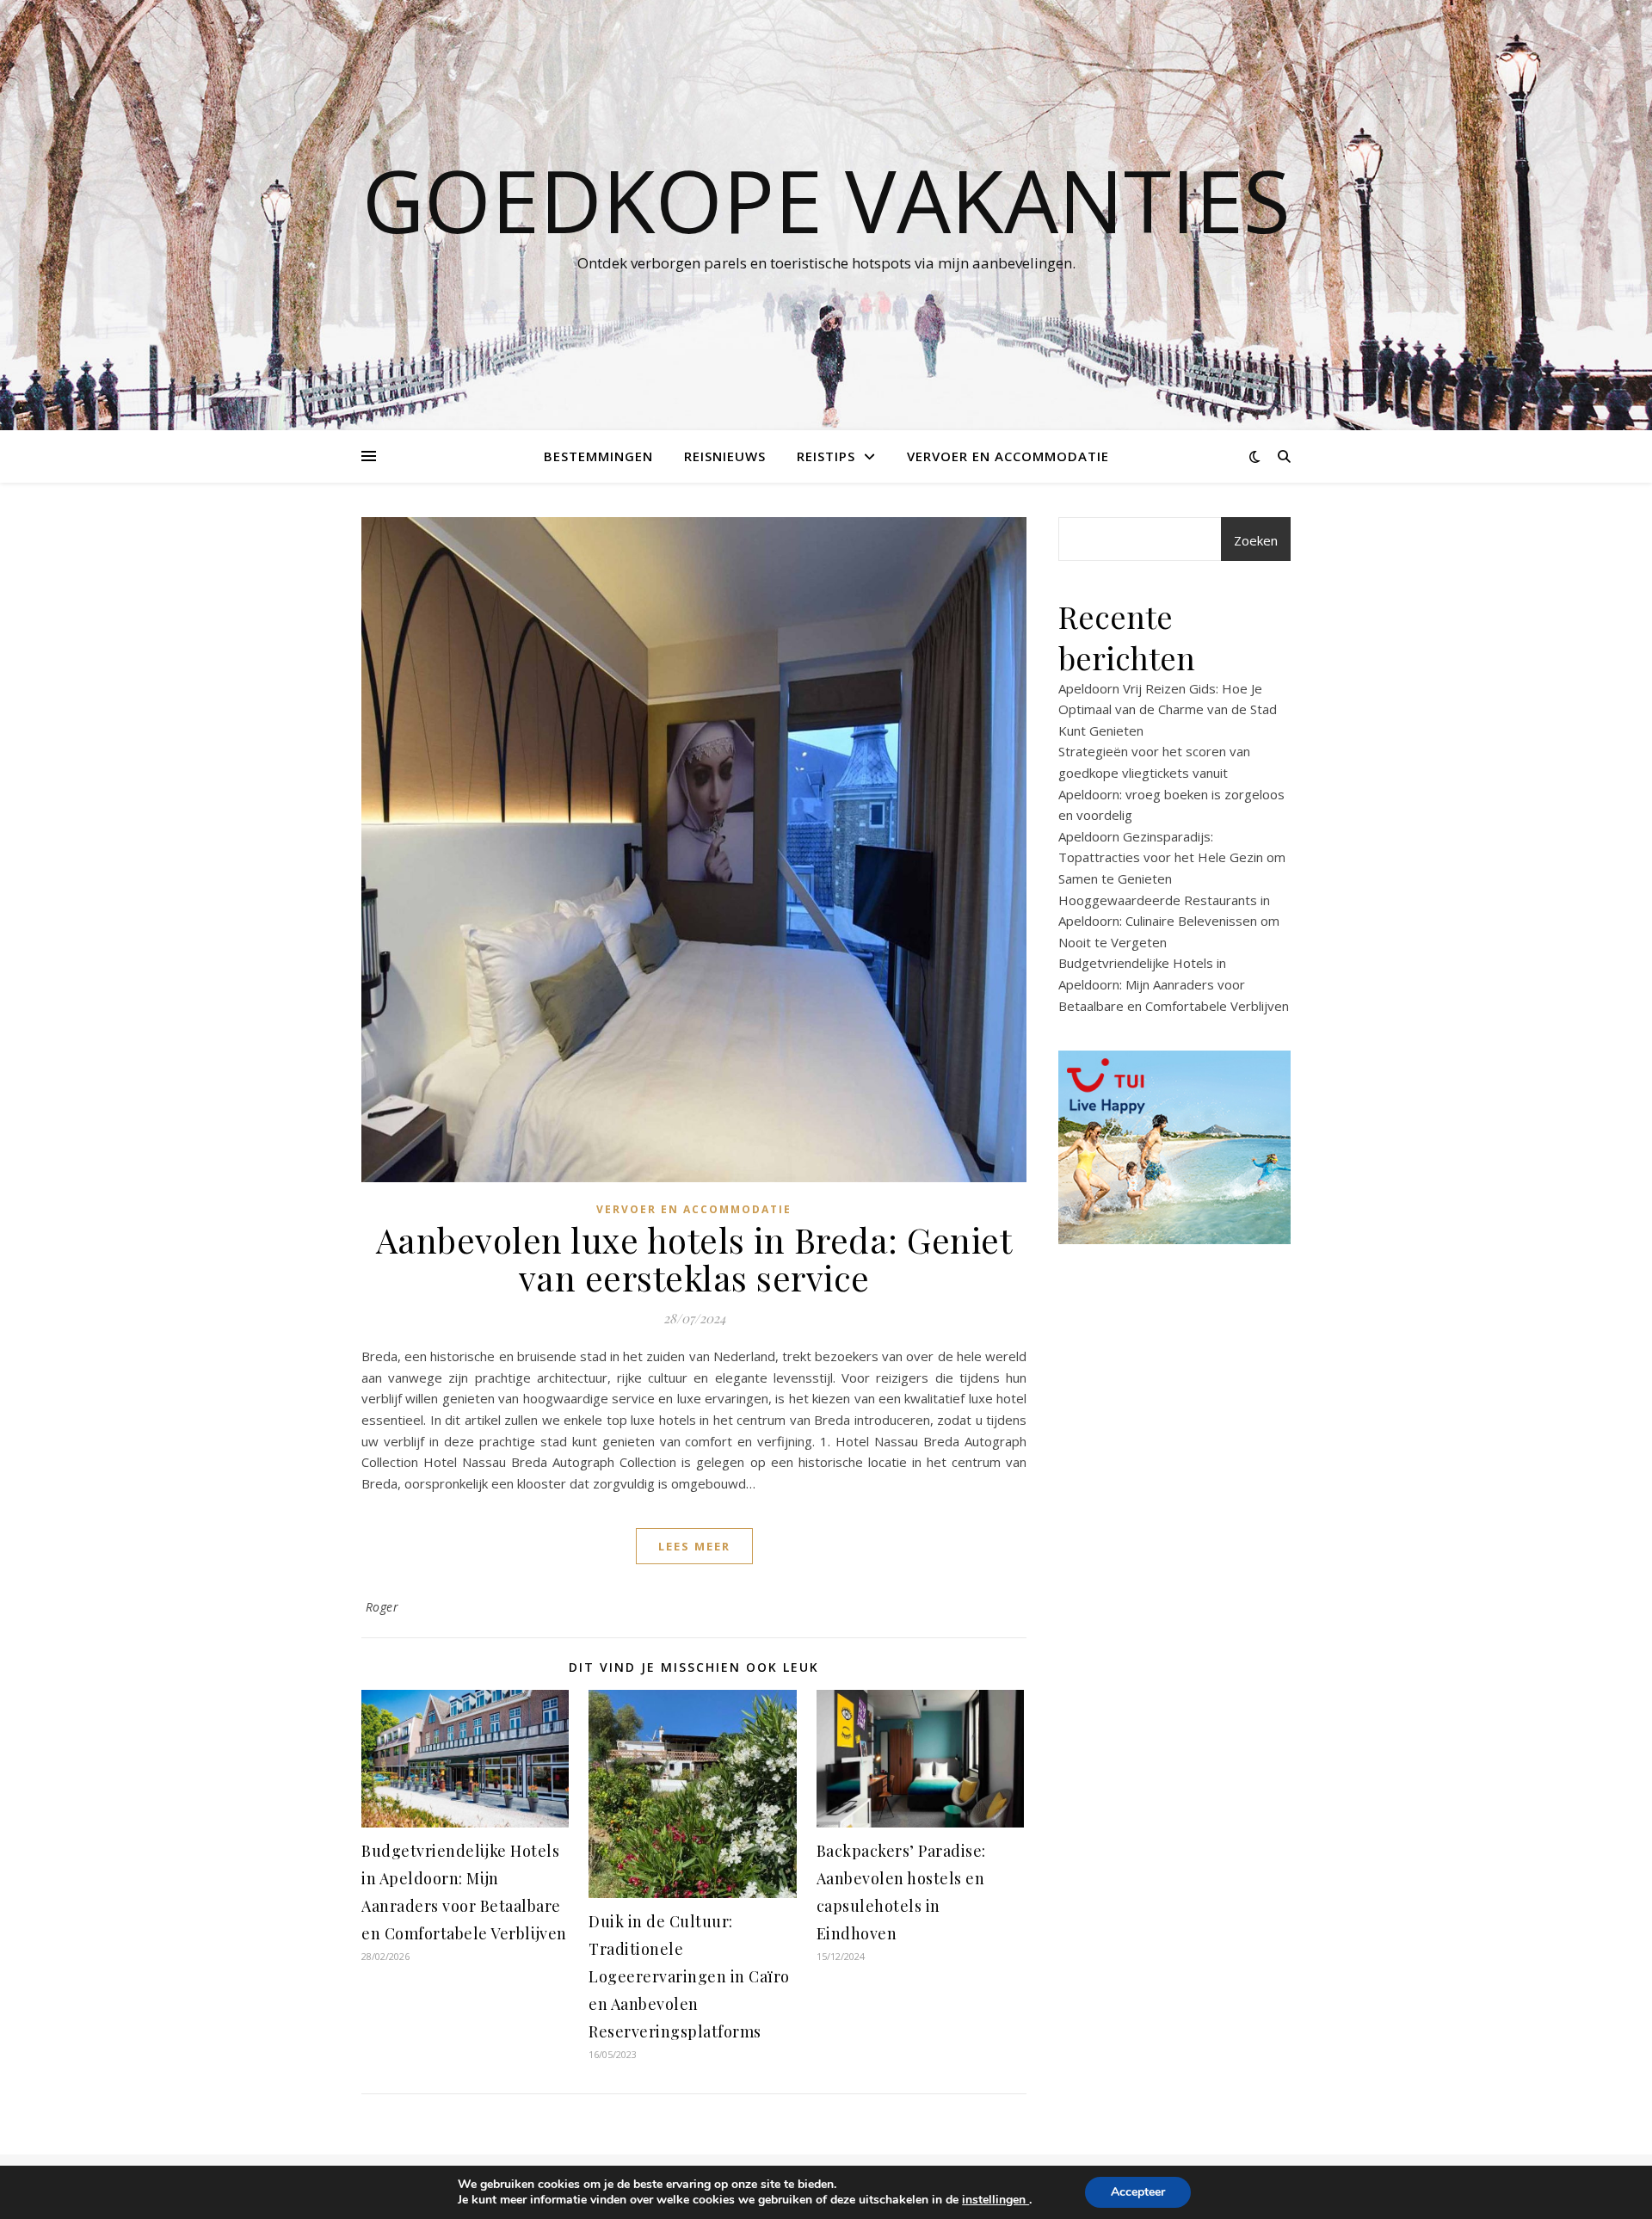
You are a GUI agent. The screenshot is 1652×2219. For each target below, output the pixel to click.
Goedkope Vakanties (826, 200)
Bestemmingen (598, 456)
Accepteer (1138, 2192)
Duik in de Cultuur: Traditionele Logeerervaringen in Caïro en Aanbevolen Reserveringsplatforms (689, 1976)
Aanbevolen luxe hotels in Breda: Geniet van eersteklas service (694, 1258)
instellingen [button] (996, 2200)
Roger (382, 1607)
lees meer (694, 1546)
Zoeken (1256, 540)
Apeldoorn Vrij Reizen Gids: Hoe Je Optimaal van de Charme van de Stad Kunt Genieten (1168, 709)
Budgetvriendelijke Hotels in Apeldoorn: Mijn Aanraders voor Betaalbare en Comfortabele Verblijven (1174, 984)
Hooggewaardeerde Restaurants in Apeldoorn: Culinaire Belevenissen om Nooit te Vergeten (1169, 921)
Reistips (826, 456)
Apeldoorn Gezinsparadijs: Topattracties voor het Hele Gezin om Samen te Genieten (1172, 857)
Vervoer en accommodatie (1008, 456)
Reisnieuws (725, 456)
